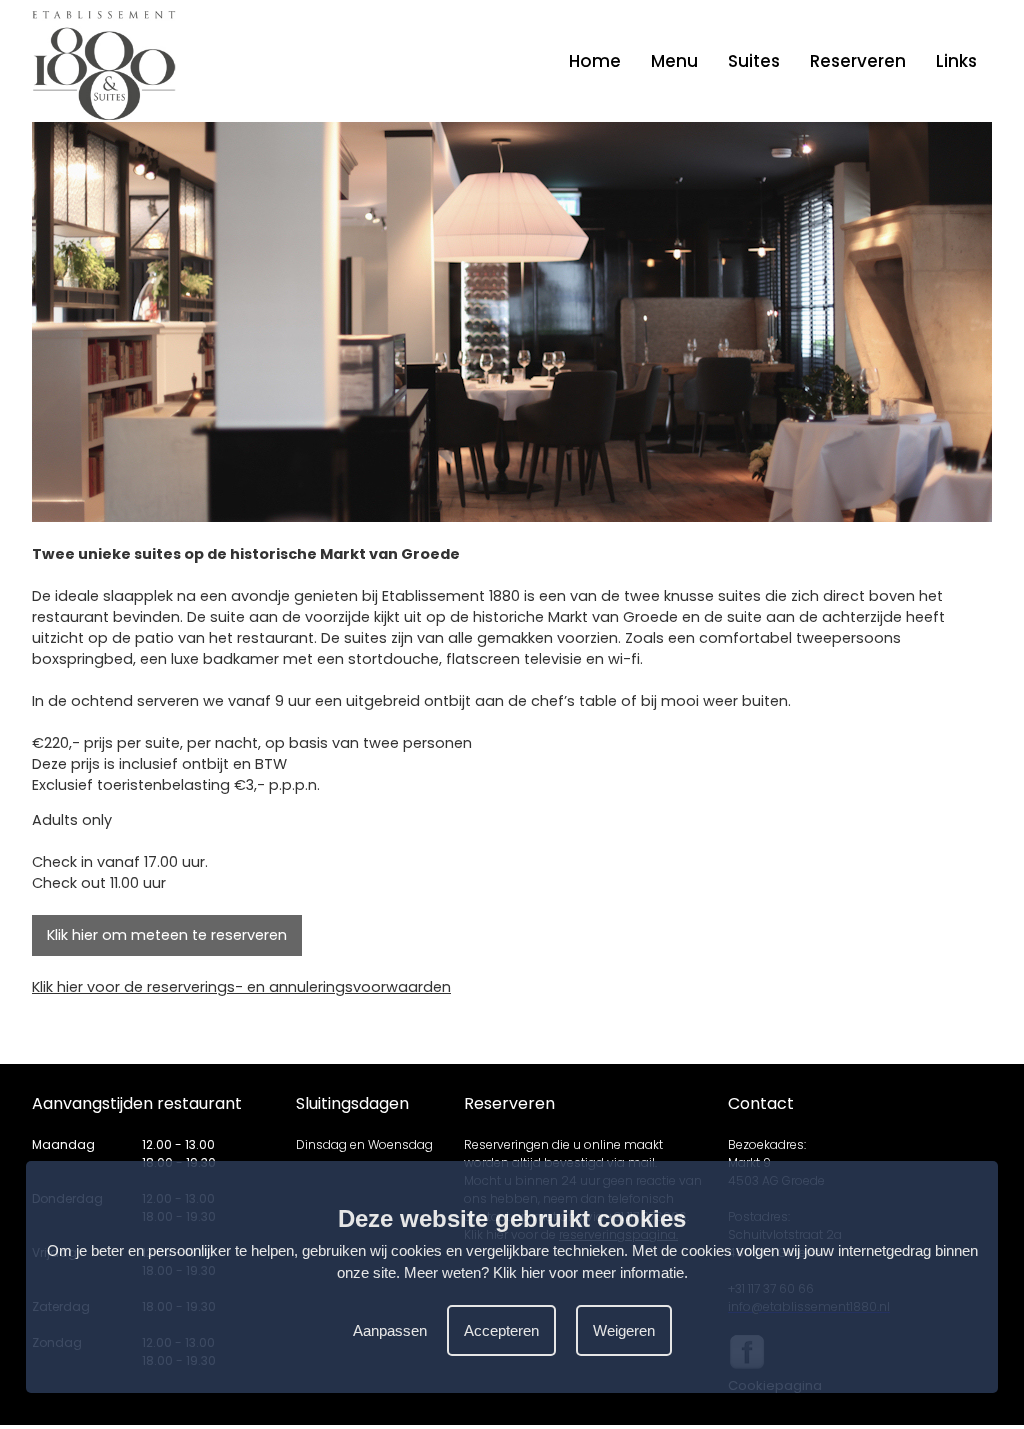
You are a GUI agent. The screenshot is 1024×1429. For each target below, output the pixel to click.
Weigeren (624, 1330)
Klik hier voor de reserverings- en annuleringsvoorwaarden (241, 987)
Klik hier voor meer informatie (588, 1272)
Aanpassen (390, 1330)
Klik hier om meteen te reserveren (167, 935)
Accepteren (501, 1330)
